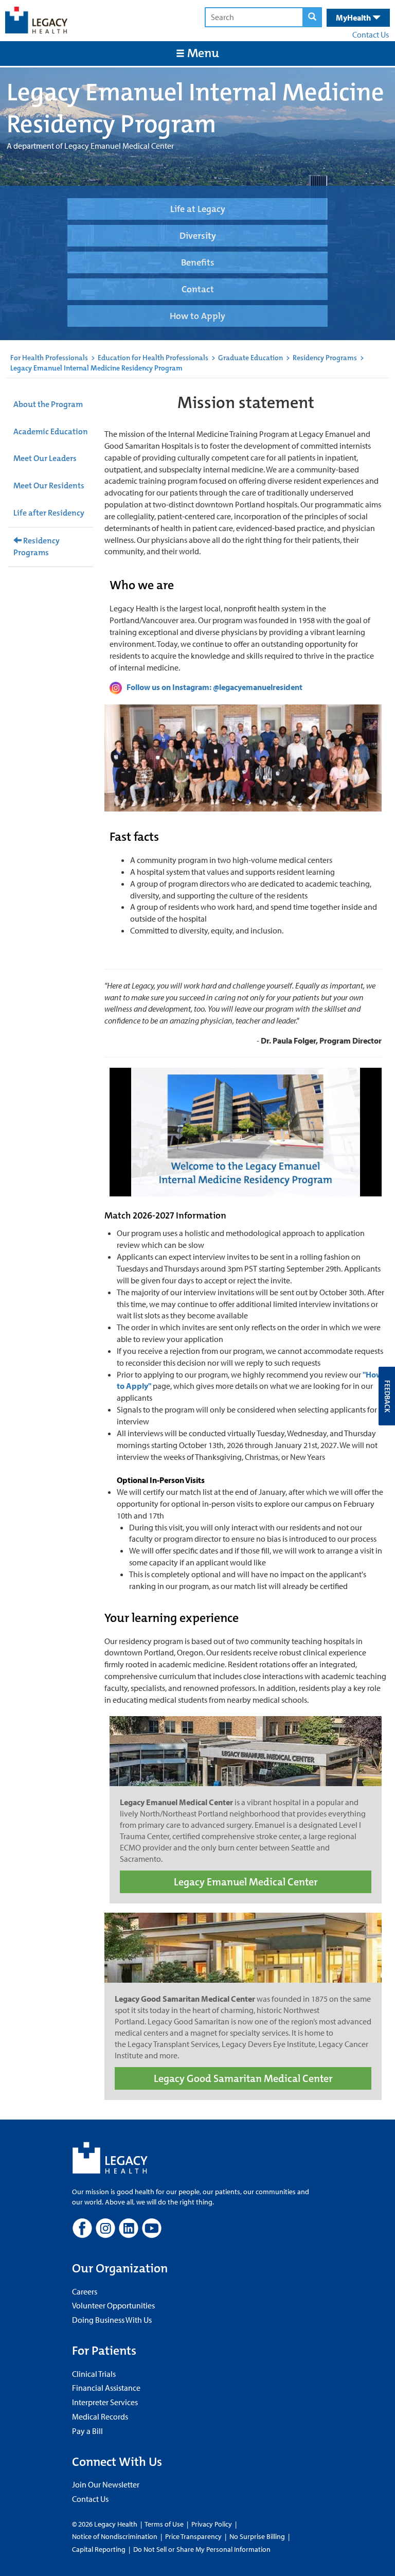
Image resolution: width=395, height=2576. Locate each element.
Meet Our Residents (49, 486)
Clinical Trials (94, 2374)
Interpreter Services (105, 2402)
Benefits (198, 262)
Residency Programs (325, 358)
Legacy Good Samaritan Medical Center (243, 2078)
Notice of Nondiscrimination (115, 2536)
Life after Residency (49, 513)
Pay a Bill (87, 2431)
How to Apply (197, 316)
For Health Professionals (49, 358)
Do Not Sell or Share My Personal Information (202, 2549)
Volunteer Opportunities (113, 2305)
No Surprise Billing (257, 2536)
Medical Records (100, 2416)
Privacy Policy (212, 2524)
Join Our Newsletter (106, 2484)
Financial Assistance (106, 2388)
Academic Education (51, 431)
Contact (198, 289)
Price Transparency (193, 2536)
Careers (85, 2291)
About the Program (48, 404)
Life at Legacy (198, 209)
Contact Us (371, 34)
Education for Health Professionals (153, 358)
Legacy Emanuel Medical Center (246, 1882)
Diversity (198, 236)
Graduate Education (250, 358)
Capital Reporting (99, 2549)
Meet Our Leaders (45, 458)
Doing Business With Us (112, 2320)
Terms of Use (165, 2524)
